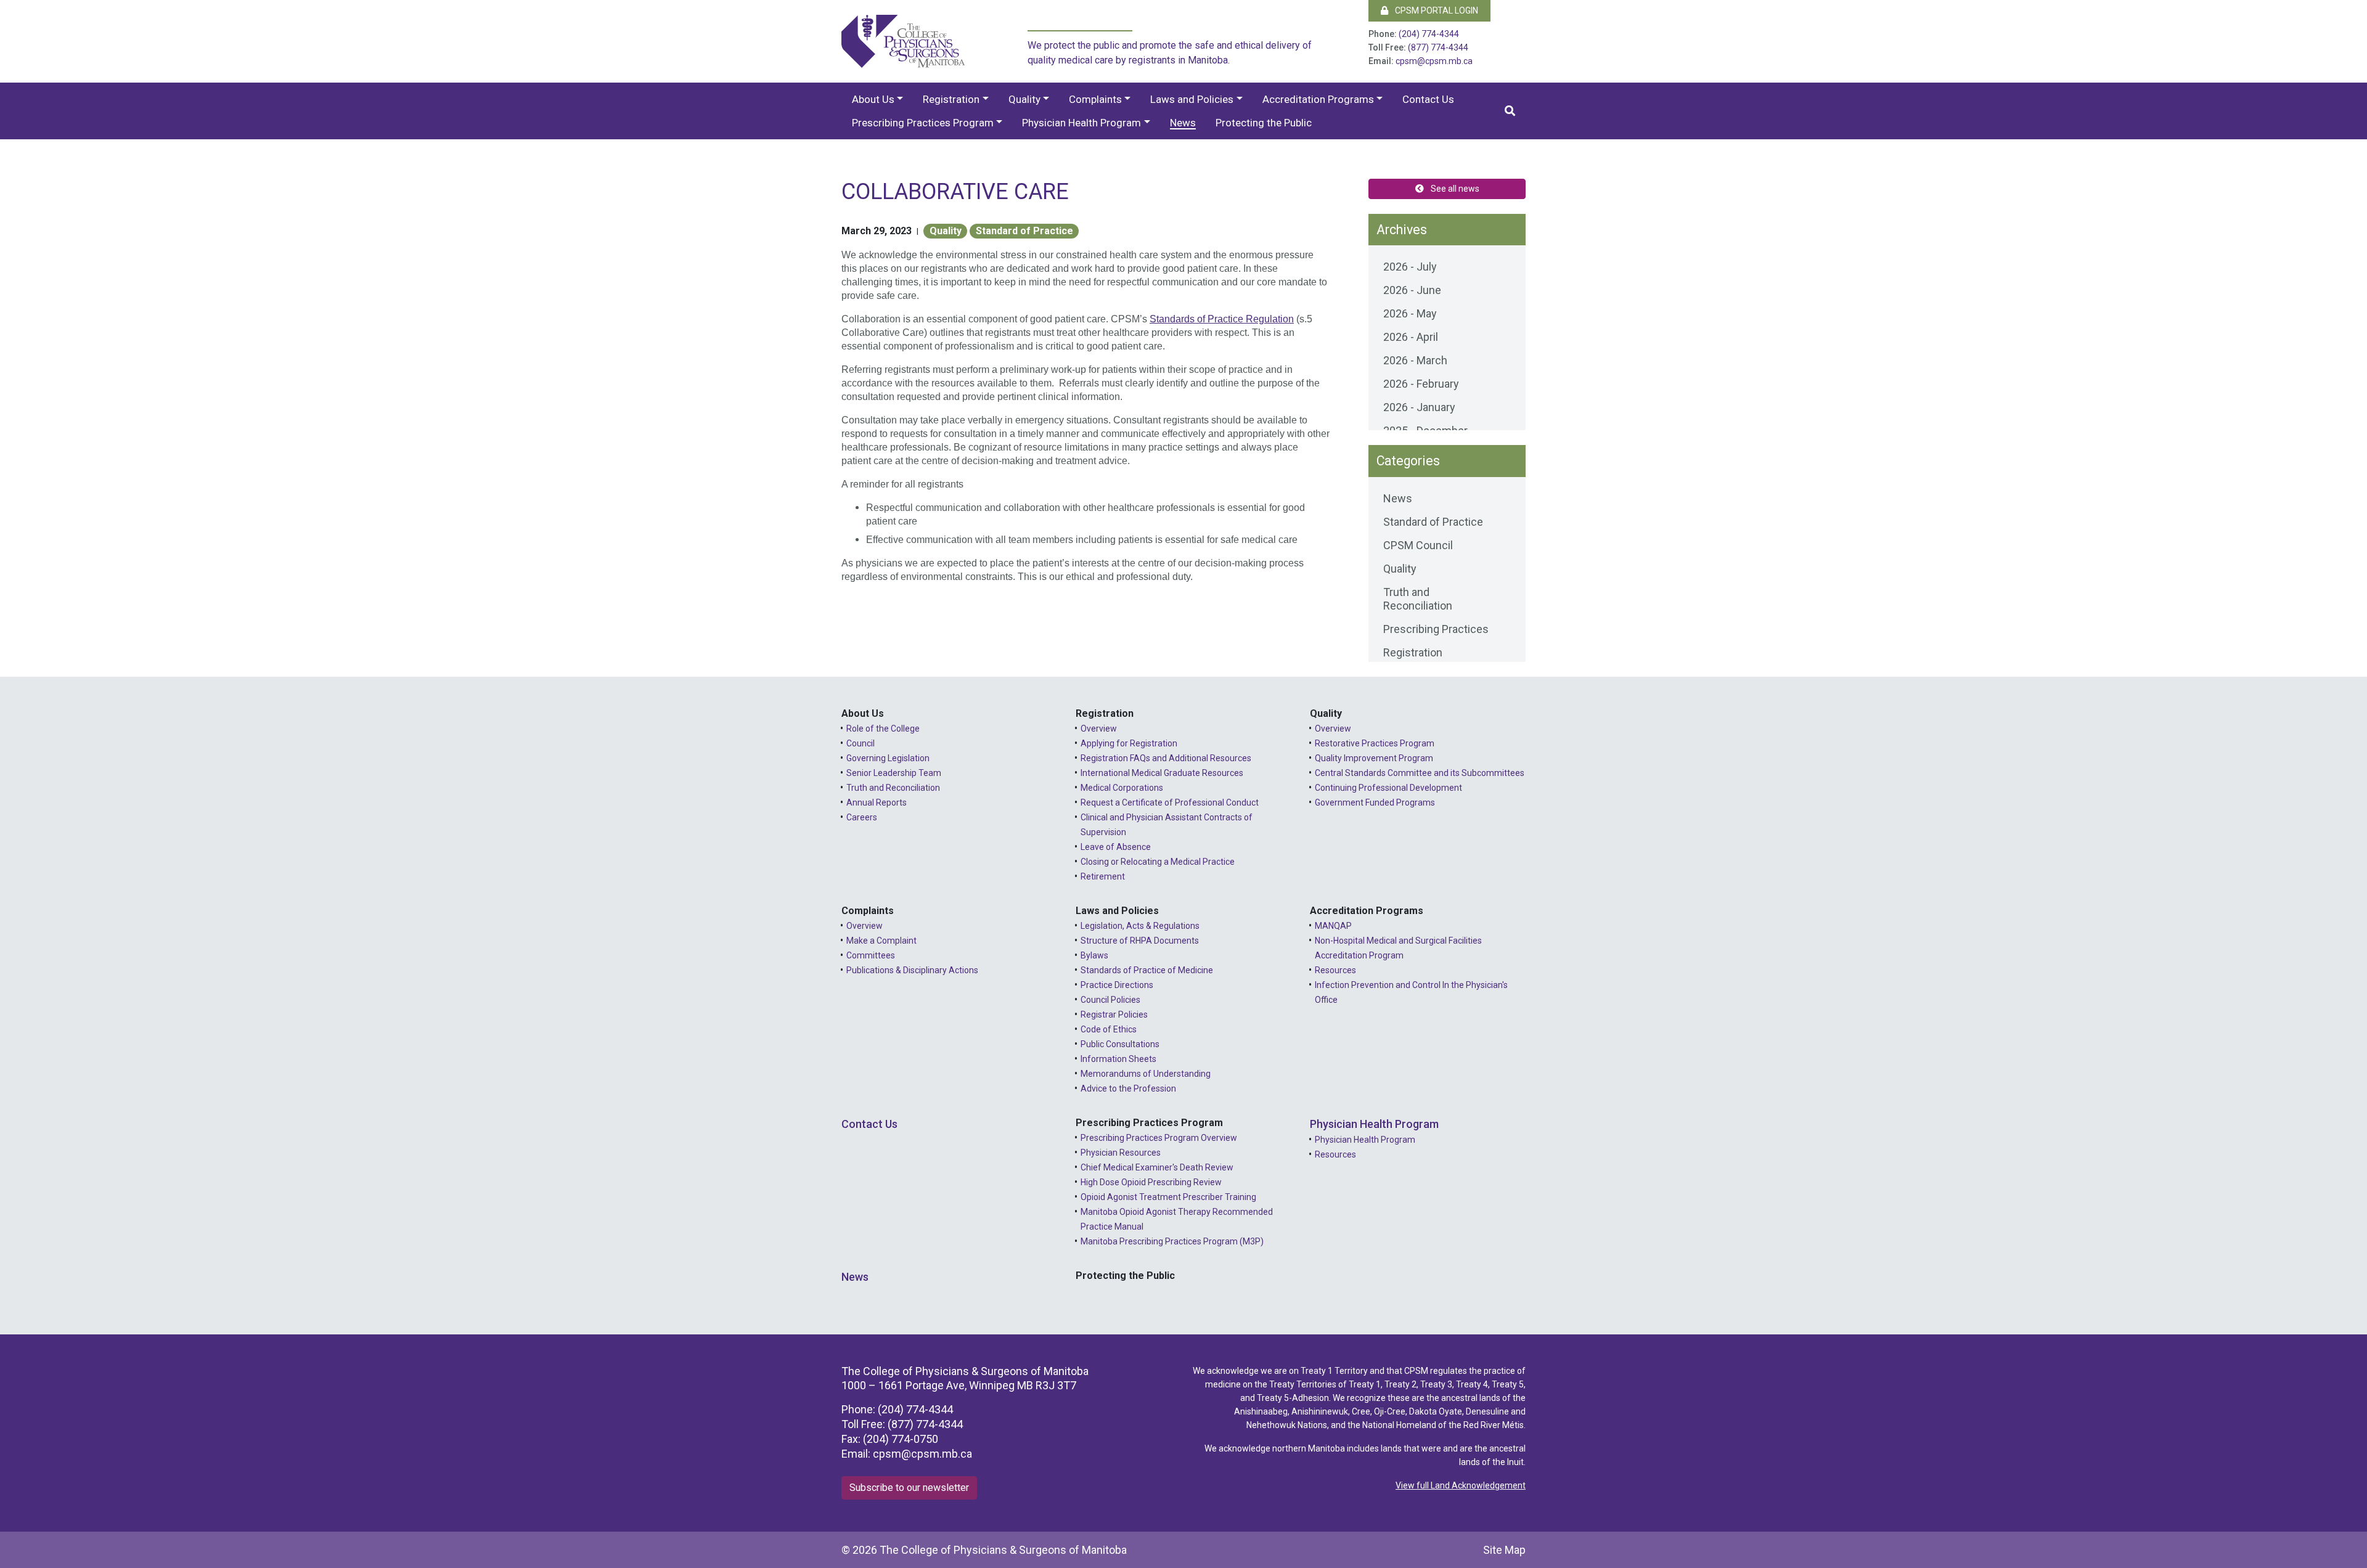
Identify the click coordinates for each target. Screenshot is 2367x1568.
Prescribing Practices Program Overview (1159, 1138)
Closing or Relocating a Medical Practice (1158, 862)
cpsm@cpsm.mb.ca (1434, 61)
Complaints (1095, 99)
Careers (862, 817)
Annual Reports (877, 802)
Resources (1335, 970)
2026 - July (1410, 267)
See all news (1454, 189)
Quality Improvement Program (1374, 758)
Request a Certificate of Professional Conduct (1170, 802)
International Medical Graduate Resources (1162, 773)
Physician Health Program (1081, 123)
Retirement (1103, 876)
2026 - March (1415, 360)
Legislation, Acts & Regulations (1140, 926)
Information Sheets (1118, 1059)
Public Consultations (1120, 1044)
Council (861, 743)
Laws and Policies (1192, 99)
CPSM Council (1418, 545)
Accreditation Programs (1318, 99)
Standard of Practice (1024, 231)
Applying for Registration (1129, 743)
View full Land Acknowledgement (1461, 1485)
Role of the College (883, 729)
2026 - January (1419, 407)
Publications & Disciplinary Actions (912, 970)
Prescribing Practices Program (923, 123)
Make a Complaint (881, 941)
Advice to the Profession (1128, 1088)
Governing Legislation (888, 758)
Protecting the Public (1264, 123)
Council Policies (1110, 1000)
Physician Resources (1121, 1153)
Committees (871, 955)
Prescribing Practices (1436, 629)
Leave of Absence (1116, 847)
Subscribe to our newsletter (909, 1488)
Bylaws (1094, 955)
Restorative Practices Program (1375, 743)
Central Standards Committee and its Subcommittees (1420, 773)
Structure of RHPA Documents (1140, 941)
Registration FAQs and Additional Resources (1166, 758)
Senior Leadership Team (894, 773)
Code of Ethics (1109, 1029)
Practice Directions (1117, 985)
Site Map (1504, 1550)
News (1183, 123)
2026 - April (1411, 337)
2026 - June (1412, 290)
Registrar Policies (1114, 1015)
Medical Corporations (1122, 788)
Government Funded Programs (1375, 802)
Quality (1024, 99)
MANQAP (1333, 926)
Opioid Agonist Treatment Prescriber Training (1168, 1197)
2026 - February (1421, 384)
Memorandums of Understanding (1146, 1074)
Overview (1099, 729)
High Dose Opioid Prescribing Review (1151, 1182)
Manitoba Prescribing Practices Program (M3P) (1172, 1241)
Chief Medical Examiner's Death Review (1157, 1167)
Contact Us (1428, 99)
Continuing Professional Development (1388, 788)
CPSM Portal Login (1436, 10)
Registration (951, 99)
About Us (873, 99)
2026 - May (1410, 313)
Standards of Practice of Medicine (1147, 970)
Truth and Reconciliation (1418, 599)
